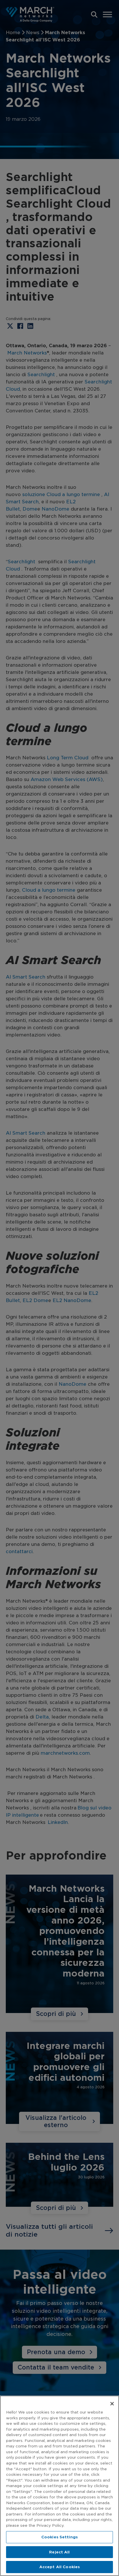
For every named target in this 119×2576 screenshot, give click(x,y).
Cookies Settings (59, 2537)
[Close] (112, 2404)
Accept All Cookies (59, 2567)
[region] (59, 2486)
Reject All (59, 2552)
